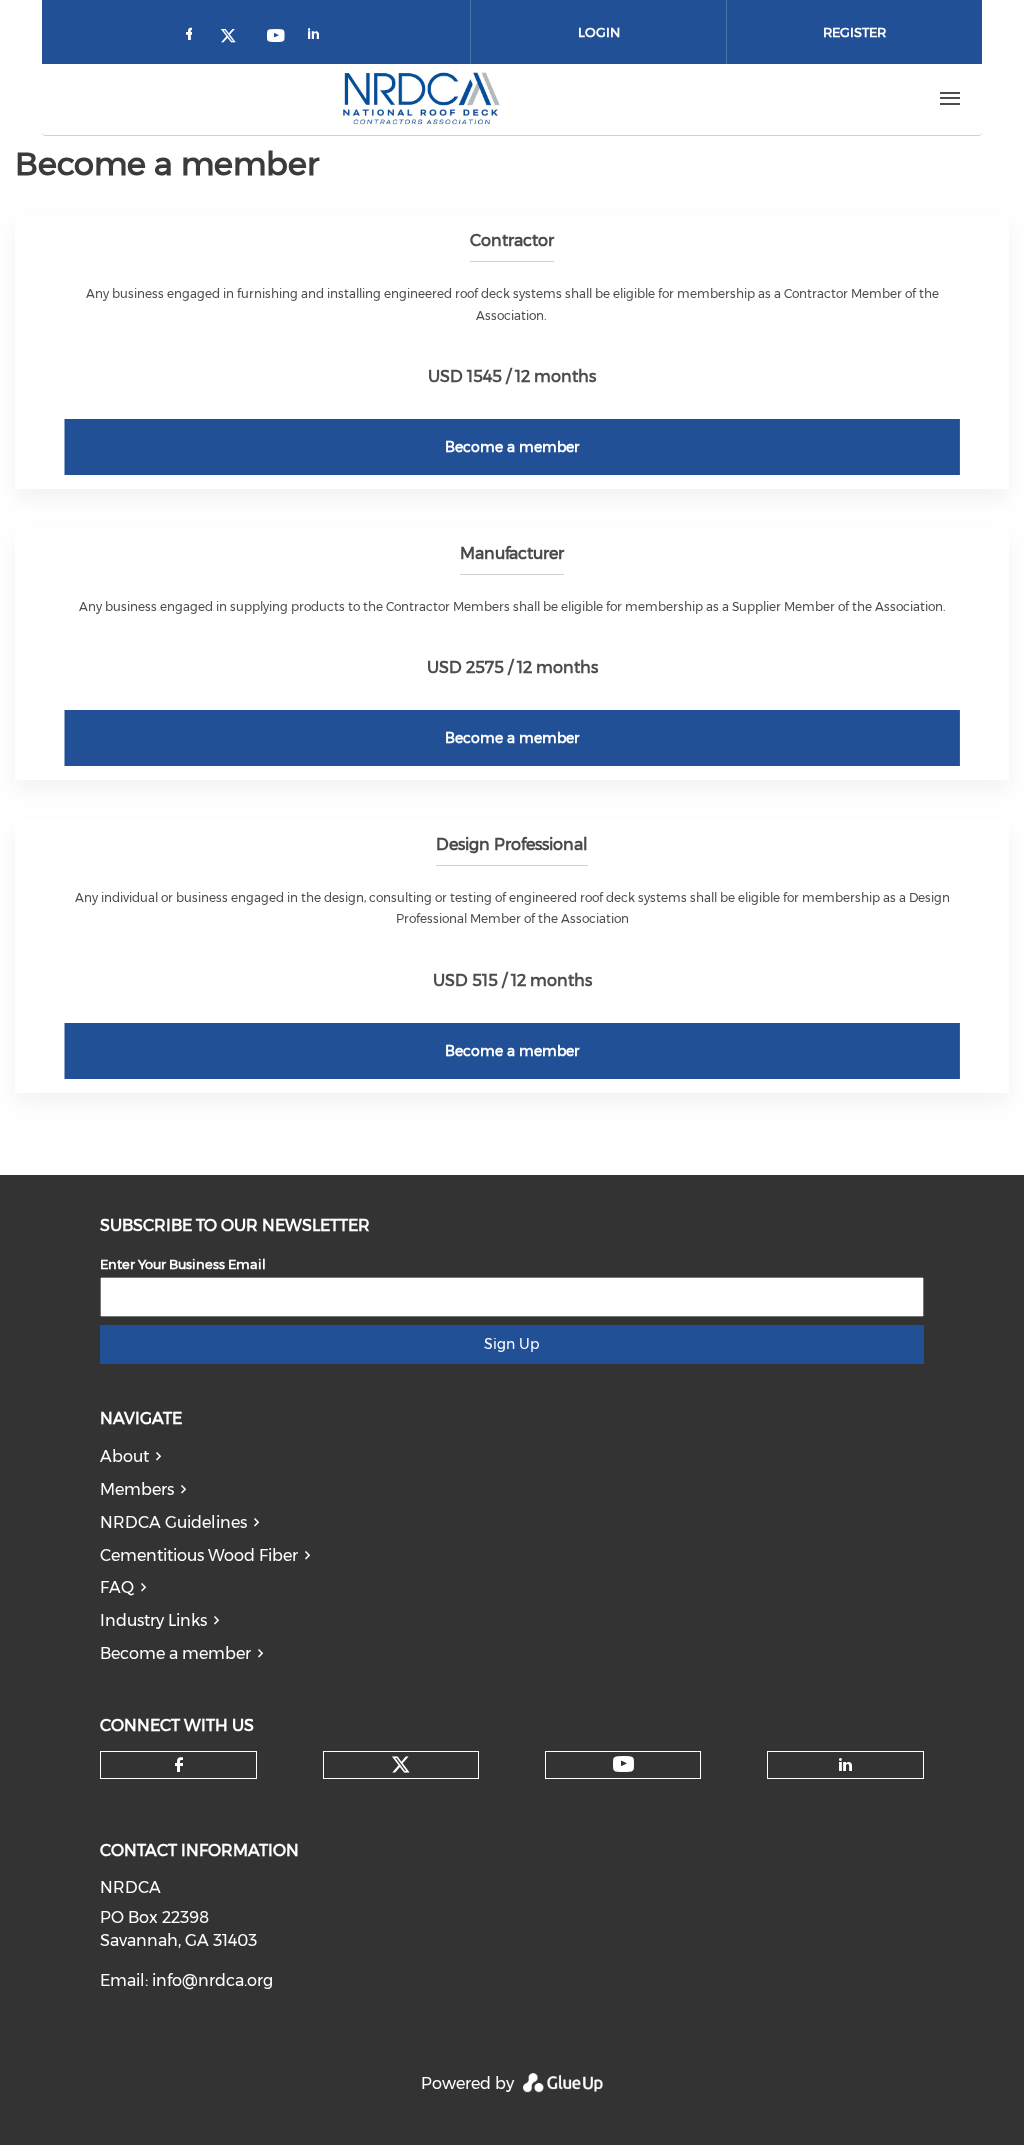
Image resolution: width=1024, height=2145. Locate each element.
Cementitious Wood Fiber (199, 1555)
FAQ (117, 1587)
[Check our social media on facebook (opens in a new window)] (193, 37)
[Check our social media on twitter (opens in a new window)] (235, 37)
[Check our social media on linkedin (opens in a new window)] (319, 37)
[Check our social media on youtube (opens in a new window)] (277, 37)
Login (599, 32)
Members (137, 1489)
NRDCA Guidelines (173, 1522)
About (124, 1456)
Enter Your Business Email (183, 1264)
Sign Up (511, 1344)
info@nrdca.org (212, 1980)
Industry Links (153, 1620)
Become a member (512, 447)
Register (854, 32)
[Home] (421, 99)
